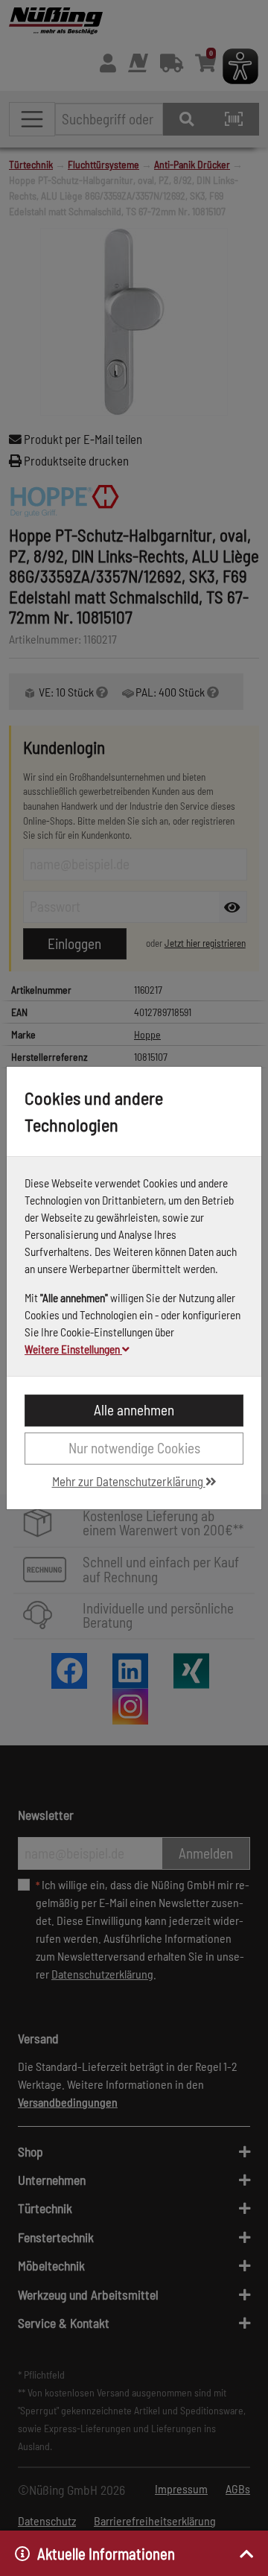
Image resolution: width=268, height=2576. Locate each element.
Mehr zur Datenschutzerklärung (129, 1481)
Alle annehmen (134, 1410)
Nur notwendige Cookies (134, 1448)
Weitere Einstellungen (73, 1349)
